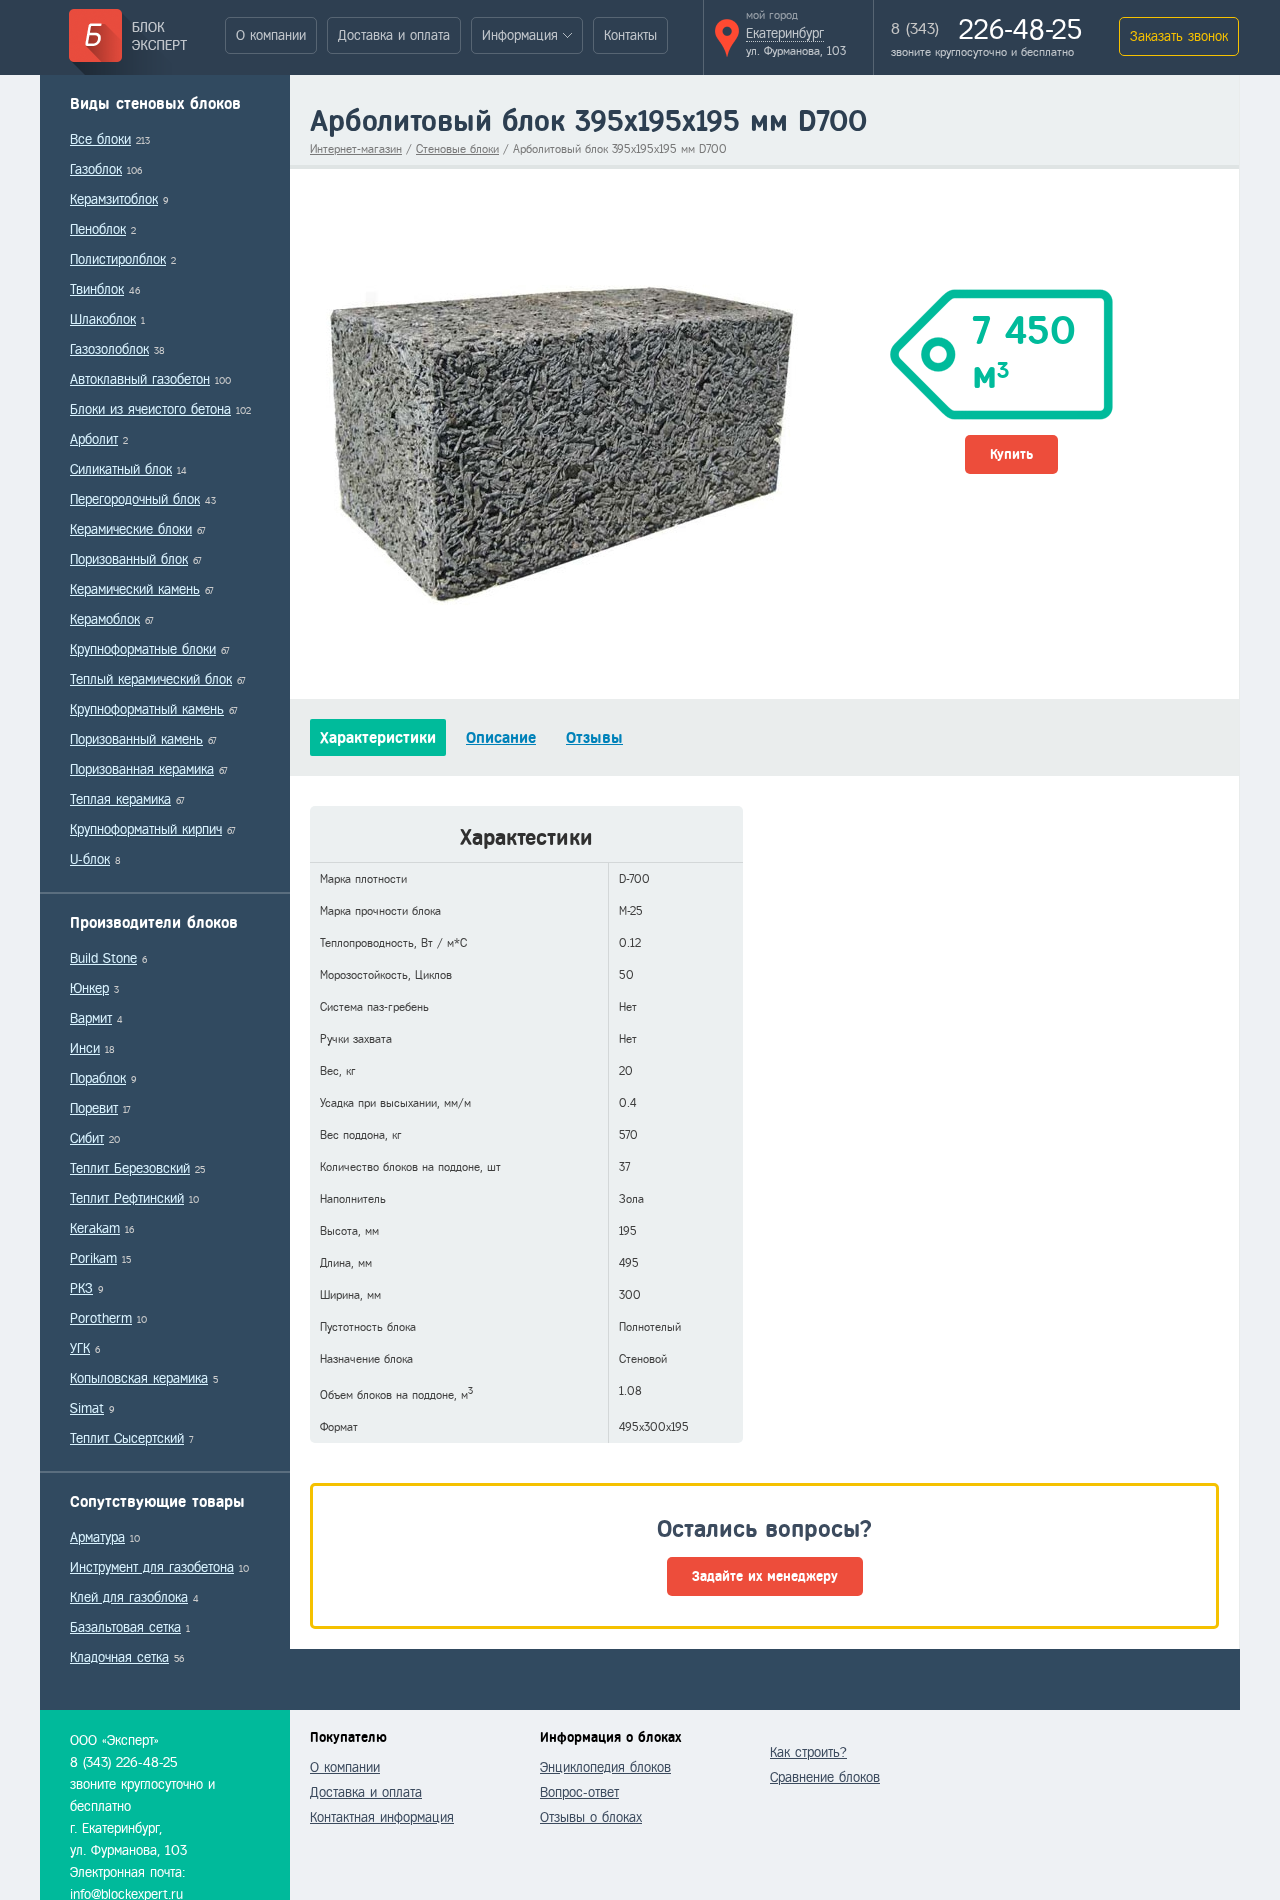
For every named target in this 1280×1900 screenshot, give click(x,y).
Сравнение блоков (825, 1777)
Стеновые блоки (457, 149)
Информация (520, 35)
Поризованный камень (136, 739)
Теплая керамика (120, 799)
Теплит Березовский (130, 1168)
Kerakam (95, 1228)
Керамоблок (105, 619)
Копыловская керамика (139, 1378)
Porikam (93, 1258)
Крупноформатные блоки (143, 649)
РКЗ (81, 1288)
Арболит (94, 439)
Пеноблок (98, 229)
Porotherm (101, 1318)
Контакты (630, 35)
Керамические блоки (131, 529)
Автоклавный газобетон (140, 379)
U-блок (90, 859)
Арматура (97, 1537)
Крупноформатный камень (147, 709)
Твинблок (97, 289)
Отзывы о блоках (591, 1817)
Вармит (91, 1018)
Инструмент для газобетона (152, 1567)
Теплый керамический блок (151, 679)
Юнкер (89, 988)
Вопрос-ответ (579, 1792)
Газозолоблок (109, 349)
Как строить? (808, 1752)
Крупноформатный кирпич (146, 829)
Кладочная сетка (119, 1657)
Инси (85, 1048)
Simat (87, 1408)
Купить (1011, 454)
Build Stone (103, 958)
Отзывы (594, 737)
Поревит (94, 1108)
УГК (80, 1348)
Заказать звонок (1179, 36)
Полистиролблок (118, 259)
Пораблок (98, 1078)
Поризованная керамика (142, 769)
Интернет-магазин (356, 149)
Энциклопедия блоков (605, 1767)
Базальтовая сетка (125, 1627)
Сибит (87, 1138)
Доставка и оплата (394, 35)
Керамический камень (135, 589)
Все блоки (100, 139)
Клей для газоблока (129, 1597)
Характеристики (378, 737)
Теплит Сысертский (127, 1438)
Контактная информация (382, 1817)
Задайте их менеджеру (765, 1576)
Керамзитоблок (114, 199)
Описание (501, 737)
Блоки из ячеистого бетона (150, 409)
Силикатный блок (121, 469)
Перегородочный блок (135, 499)
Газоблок (96, 169)
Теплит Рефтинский (127, 1198)
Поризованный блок (129, 559)
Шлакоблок (103, 319)
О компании (271, 35)
